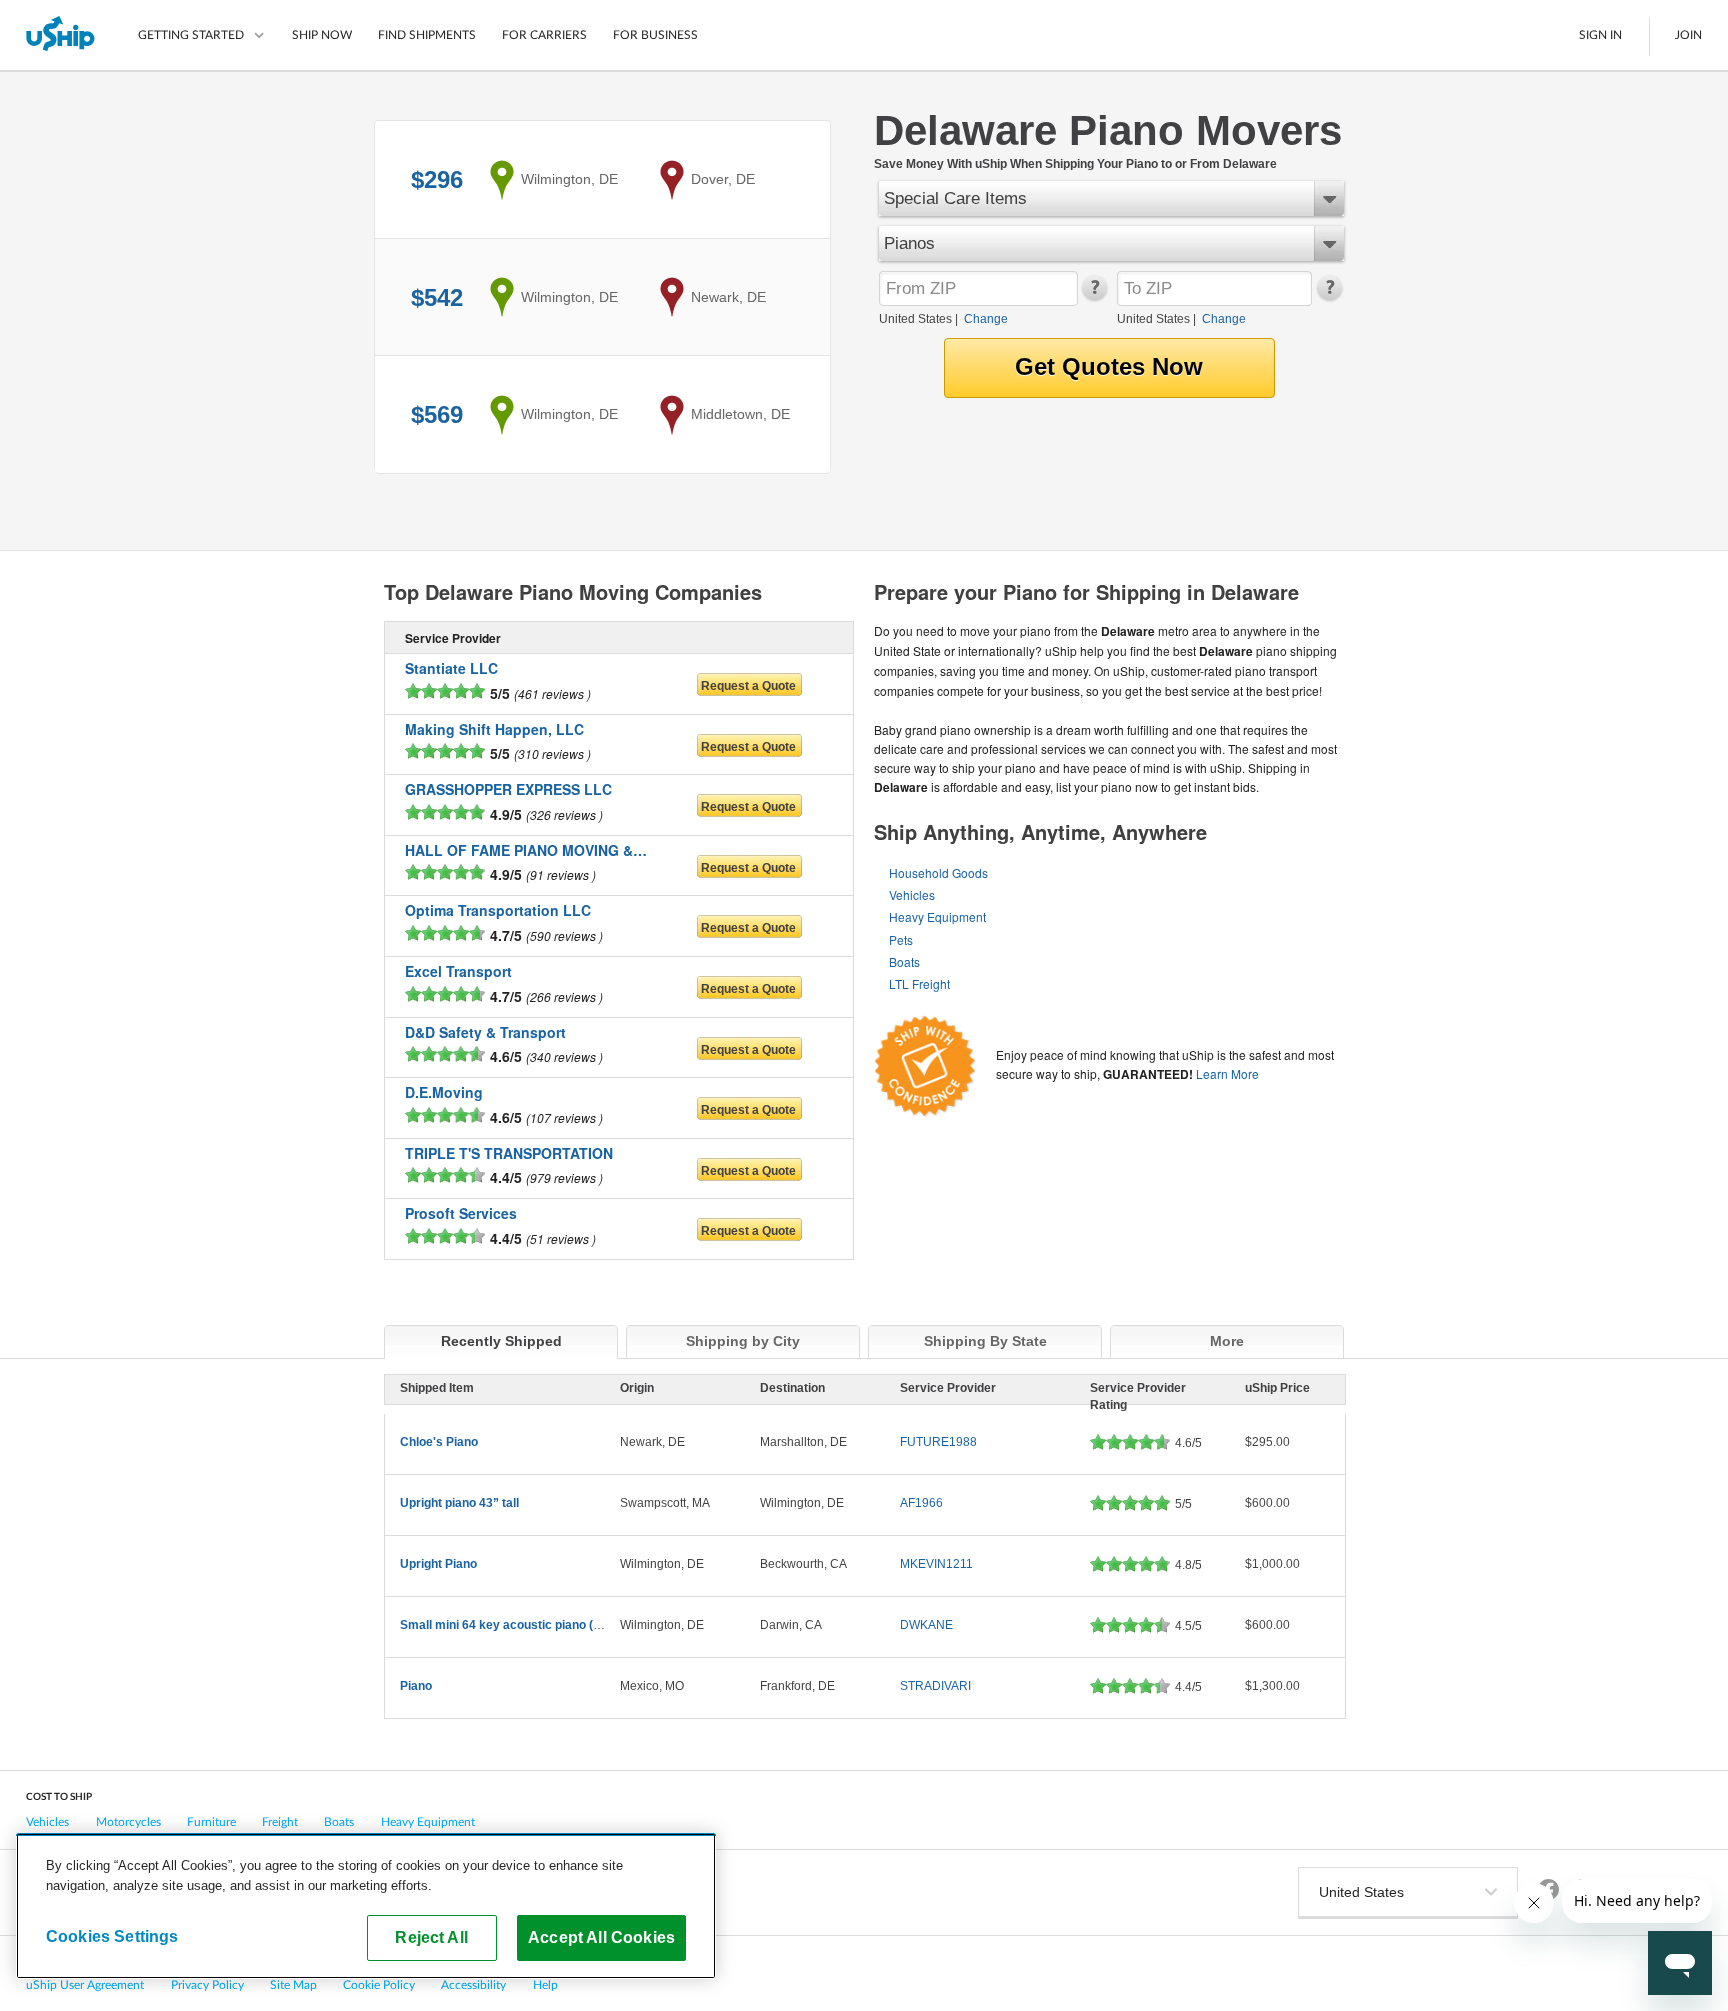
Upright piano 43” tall (459, 1503)
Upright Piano (438, 1564)
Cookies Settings (112, 1936)
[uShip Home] (61, 35)
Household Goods (938, 872)
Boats (904, 961)
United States (915, 319)
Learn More (1227, 1073)
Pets (901, 939)
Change (986, 319)
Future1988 (938, 1442)
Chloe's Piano (439, 1442)
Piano (416, 1686)
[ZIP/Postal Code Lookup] (1093, 296)
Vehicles (912, 894)
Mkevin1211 (936, 1564)
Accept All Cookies (601, 1937)
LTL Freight (919, 983)
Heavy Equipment (937, 916)
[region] (366, 1906)
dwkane (926, 1625)
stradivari (935, 1686)
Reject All (431, 1937)
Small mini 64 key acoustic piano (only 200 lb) (529, 1625)
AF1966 (921, 1503)
